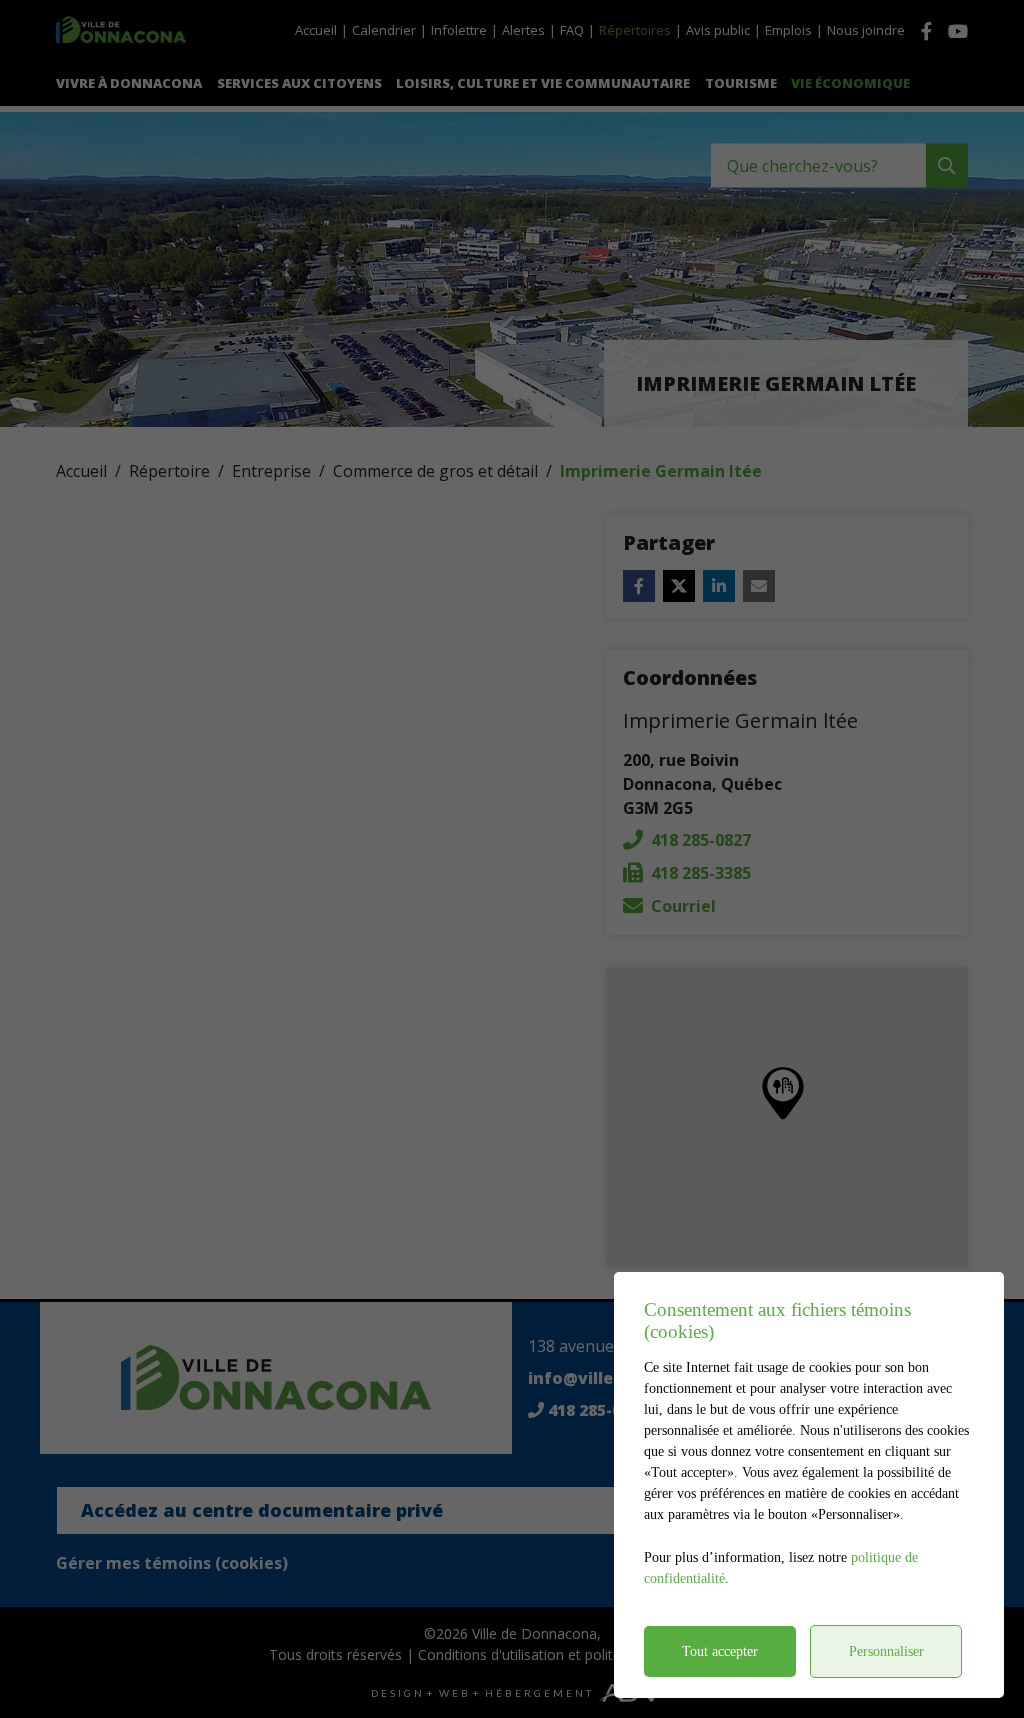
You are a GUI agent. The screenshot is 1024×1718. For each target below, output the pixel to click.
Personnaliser (886, 1651)
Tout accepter (720, 1651)
